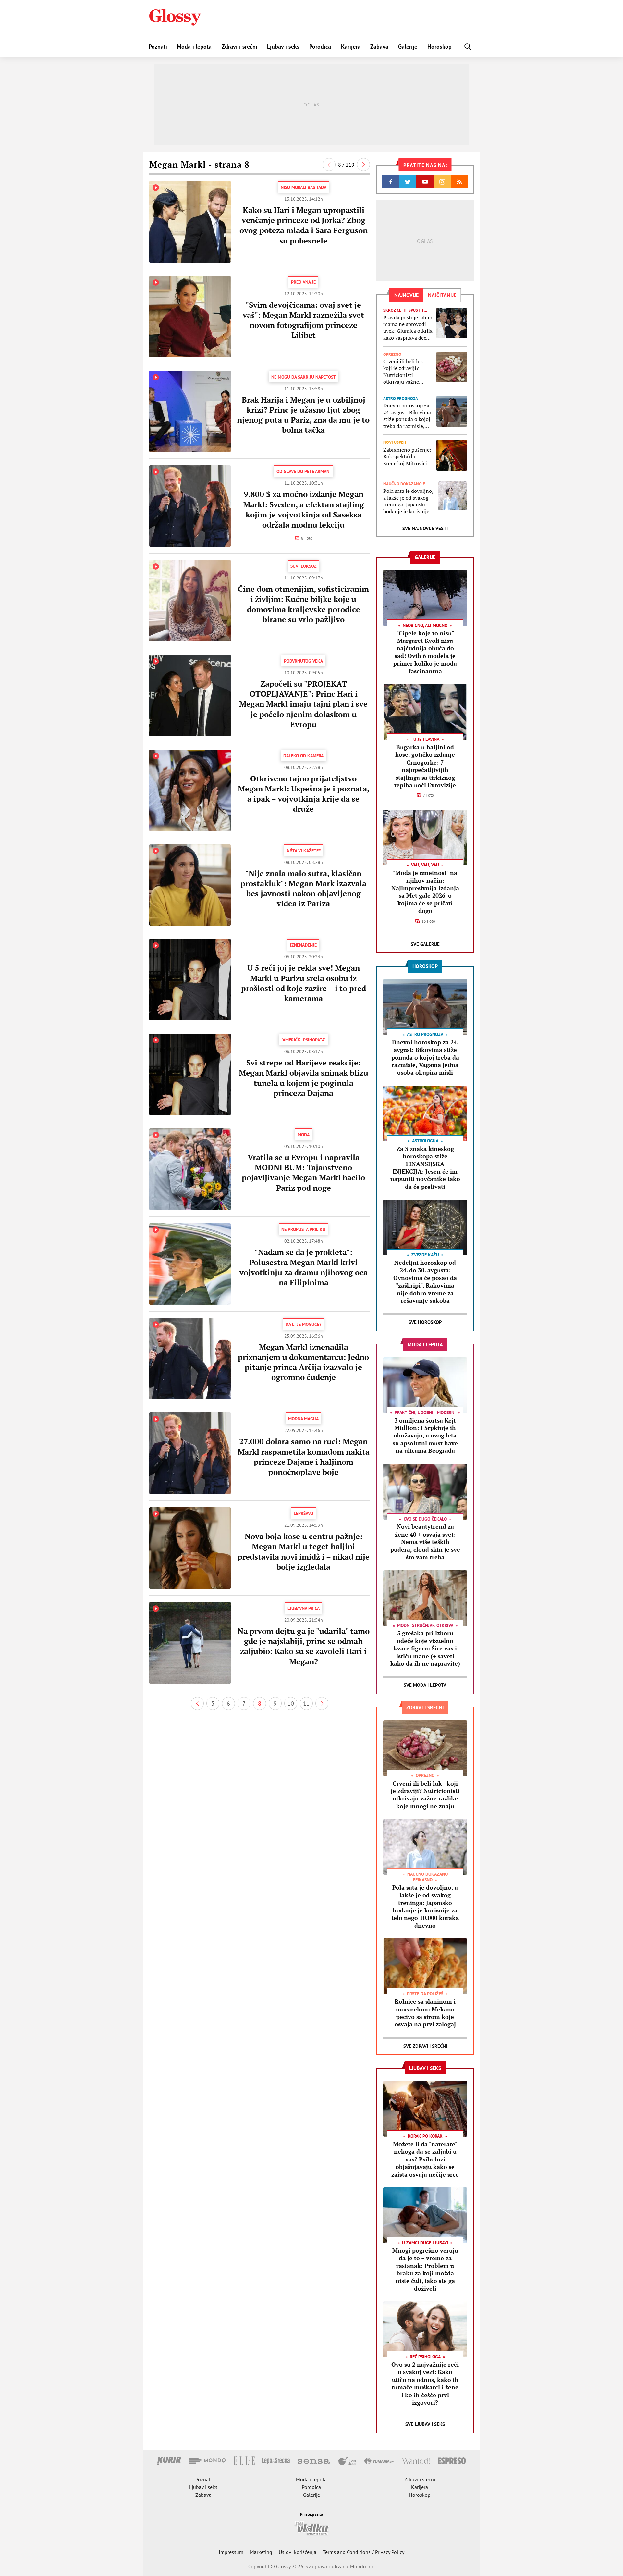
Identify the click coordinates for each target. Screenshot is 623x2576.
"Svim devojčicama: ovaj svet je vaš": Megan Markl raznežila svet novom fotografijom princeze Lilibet (303, 320)
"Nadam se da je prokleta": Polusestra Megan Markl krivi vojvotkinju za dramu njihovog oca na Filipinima (304, 1267)
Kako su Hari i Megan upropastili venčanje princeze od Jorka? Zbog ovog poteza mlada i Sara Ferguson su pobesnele (304, 225)
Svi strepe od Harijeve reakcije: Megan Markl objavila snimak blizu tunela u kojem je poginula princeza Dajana (304, 1078)
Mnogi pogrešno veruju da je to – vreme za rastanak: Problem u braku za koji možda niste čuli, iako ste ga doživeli (425, 2269)
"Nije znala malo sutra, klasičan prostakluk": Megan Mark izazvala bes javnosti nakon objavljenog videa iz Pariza (303, 889)
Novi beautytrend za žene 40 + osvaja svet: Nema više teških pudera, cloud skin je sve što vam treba (425, 1542)
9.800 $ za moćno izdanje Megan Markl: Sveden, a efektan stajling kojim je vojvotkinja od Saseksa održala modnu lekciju (304, 509)
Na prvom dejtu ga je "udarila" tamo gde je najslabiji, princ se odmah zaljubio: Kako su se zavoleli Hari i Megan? (304, 1646)
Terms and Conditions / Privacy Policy (364, 2552)
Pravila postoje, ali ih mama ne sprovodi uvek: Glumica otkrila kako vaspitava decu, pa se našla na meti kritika (408, 328)
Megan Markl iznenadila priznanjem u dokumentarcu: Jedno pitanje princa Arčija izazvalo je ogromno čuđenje (303, 1362)
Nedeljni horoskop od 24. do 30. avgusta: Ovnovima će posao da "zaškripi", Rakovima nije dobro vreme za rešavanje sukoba (425, 1282)
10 (291, 1704)
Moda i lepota (194, 47)
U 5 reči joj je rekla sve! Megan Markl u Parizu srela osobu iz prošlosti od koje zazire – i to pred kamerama (304, 983)
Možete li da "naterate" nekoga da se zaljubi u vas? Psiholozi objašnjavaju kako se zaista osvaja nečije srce (425, 2159)
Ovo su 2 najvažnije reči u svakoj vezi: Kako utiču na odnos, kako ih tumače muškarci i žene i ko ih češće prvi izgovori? (425, 2383)
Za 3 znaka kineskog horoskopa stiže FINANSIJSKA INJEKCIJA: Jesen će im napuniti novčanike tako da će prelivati (425, 1168)
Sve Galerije (425, 944)
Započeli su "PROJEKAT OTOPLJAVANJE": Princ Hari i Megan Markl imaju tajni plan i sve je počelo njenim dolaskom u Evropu (303, 704)
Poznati (158, 47)
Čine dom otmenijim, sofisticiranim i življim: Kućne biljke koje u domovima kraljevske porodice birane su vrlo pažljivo (303, 604)
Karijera (351, 47)
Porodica (320, 47)
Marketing (261, 2552)
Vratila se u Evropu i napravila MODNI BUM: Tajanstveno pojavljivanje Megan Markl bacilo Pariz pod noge (303, 1173)
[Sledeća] (363, 165)
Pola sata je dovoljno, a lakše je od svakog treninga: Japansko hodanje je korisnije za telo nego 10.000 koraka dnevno (408, 501)
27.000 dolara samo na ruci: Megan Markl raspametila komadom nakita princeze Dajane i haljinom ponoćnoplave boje (304, 1457)
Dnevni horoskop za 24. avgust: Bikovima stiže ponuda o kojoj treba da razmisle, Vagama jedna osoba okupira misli (407, 416)
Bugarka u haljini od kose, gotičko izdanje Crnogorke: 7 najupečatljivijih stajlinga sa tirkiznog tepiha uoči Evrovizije (425, 766)
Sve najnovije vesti (425, 528)
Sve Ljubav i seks (425, 2424)
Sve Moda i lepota (425, 1685)
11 (306, 1704)
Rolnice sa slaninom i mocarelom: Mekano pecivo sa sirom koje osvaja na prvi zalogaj (425, 2013)
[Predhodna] (329, 165)
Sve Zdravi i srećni (425, 2046)
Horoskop (440, 47)
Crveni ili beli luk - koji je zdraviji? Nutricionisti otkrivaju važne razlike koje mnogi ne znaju (405, 372)
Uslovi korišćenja (298, 2552)
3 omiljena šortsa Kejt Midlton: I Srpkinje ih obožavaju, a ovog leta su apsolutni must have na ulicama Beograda (425, 1436)
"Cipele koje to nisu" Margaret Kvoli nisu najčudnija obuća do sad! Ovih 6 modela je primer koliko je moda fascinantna (425, 652)
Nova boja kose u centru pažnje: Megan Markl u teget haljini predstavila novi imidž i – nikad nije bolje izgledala (304, 1551)
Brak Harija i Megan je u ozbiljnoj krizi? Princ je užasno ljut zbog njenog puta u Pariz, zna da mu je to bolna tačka (303, 415)
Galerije (408, 47)
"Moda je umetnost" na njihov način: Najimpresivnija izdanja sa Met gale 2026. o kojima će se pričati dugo (425, 892)
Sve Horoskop (425, 1322)
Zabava (379, 47)
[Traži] (468, 47)
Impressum (231, 2552)
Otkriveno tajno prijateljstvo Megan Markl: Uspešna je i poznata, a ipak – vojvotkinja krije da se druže (304, 794)
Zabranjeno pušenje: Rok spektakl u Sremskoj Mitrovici (407, 456)
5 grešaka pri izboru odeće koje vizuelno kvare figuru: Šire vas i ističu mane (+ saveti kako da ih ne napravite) (425, 1648)
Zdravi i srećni (239, 47)
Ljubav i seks (283, 47)
